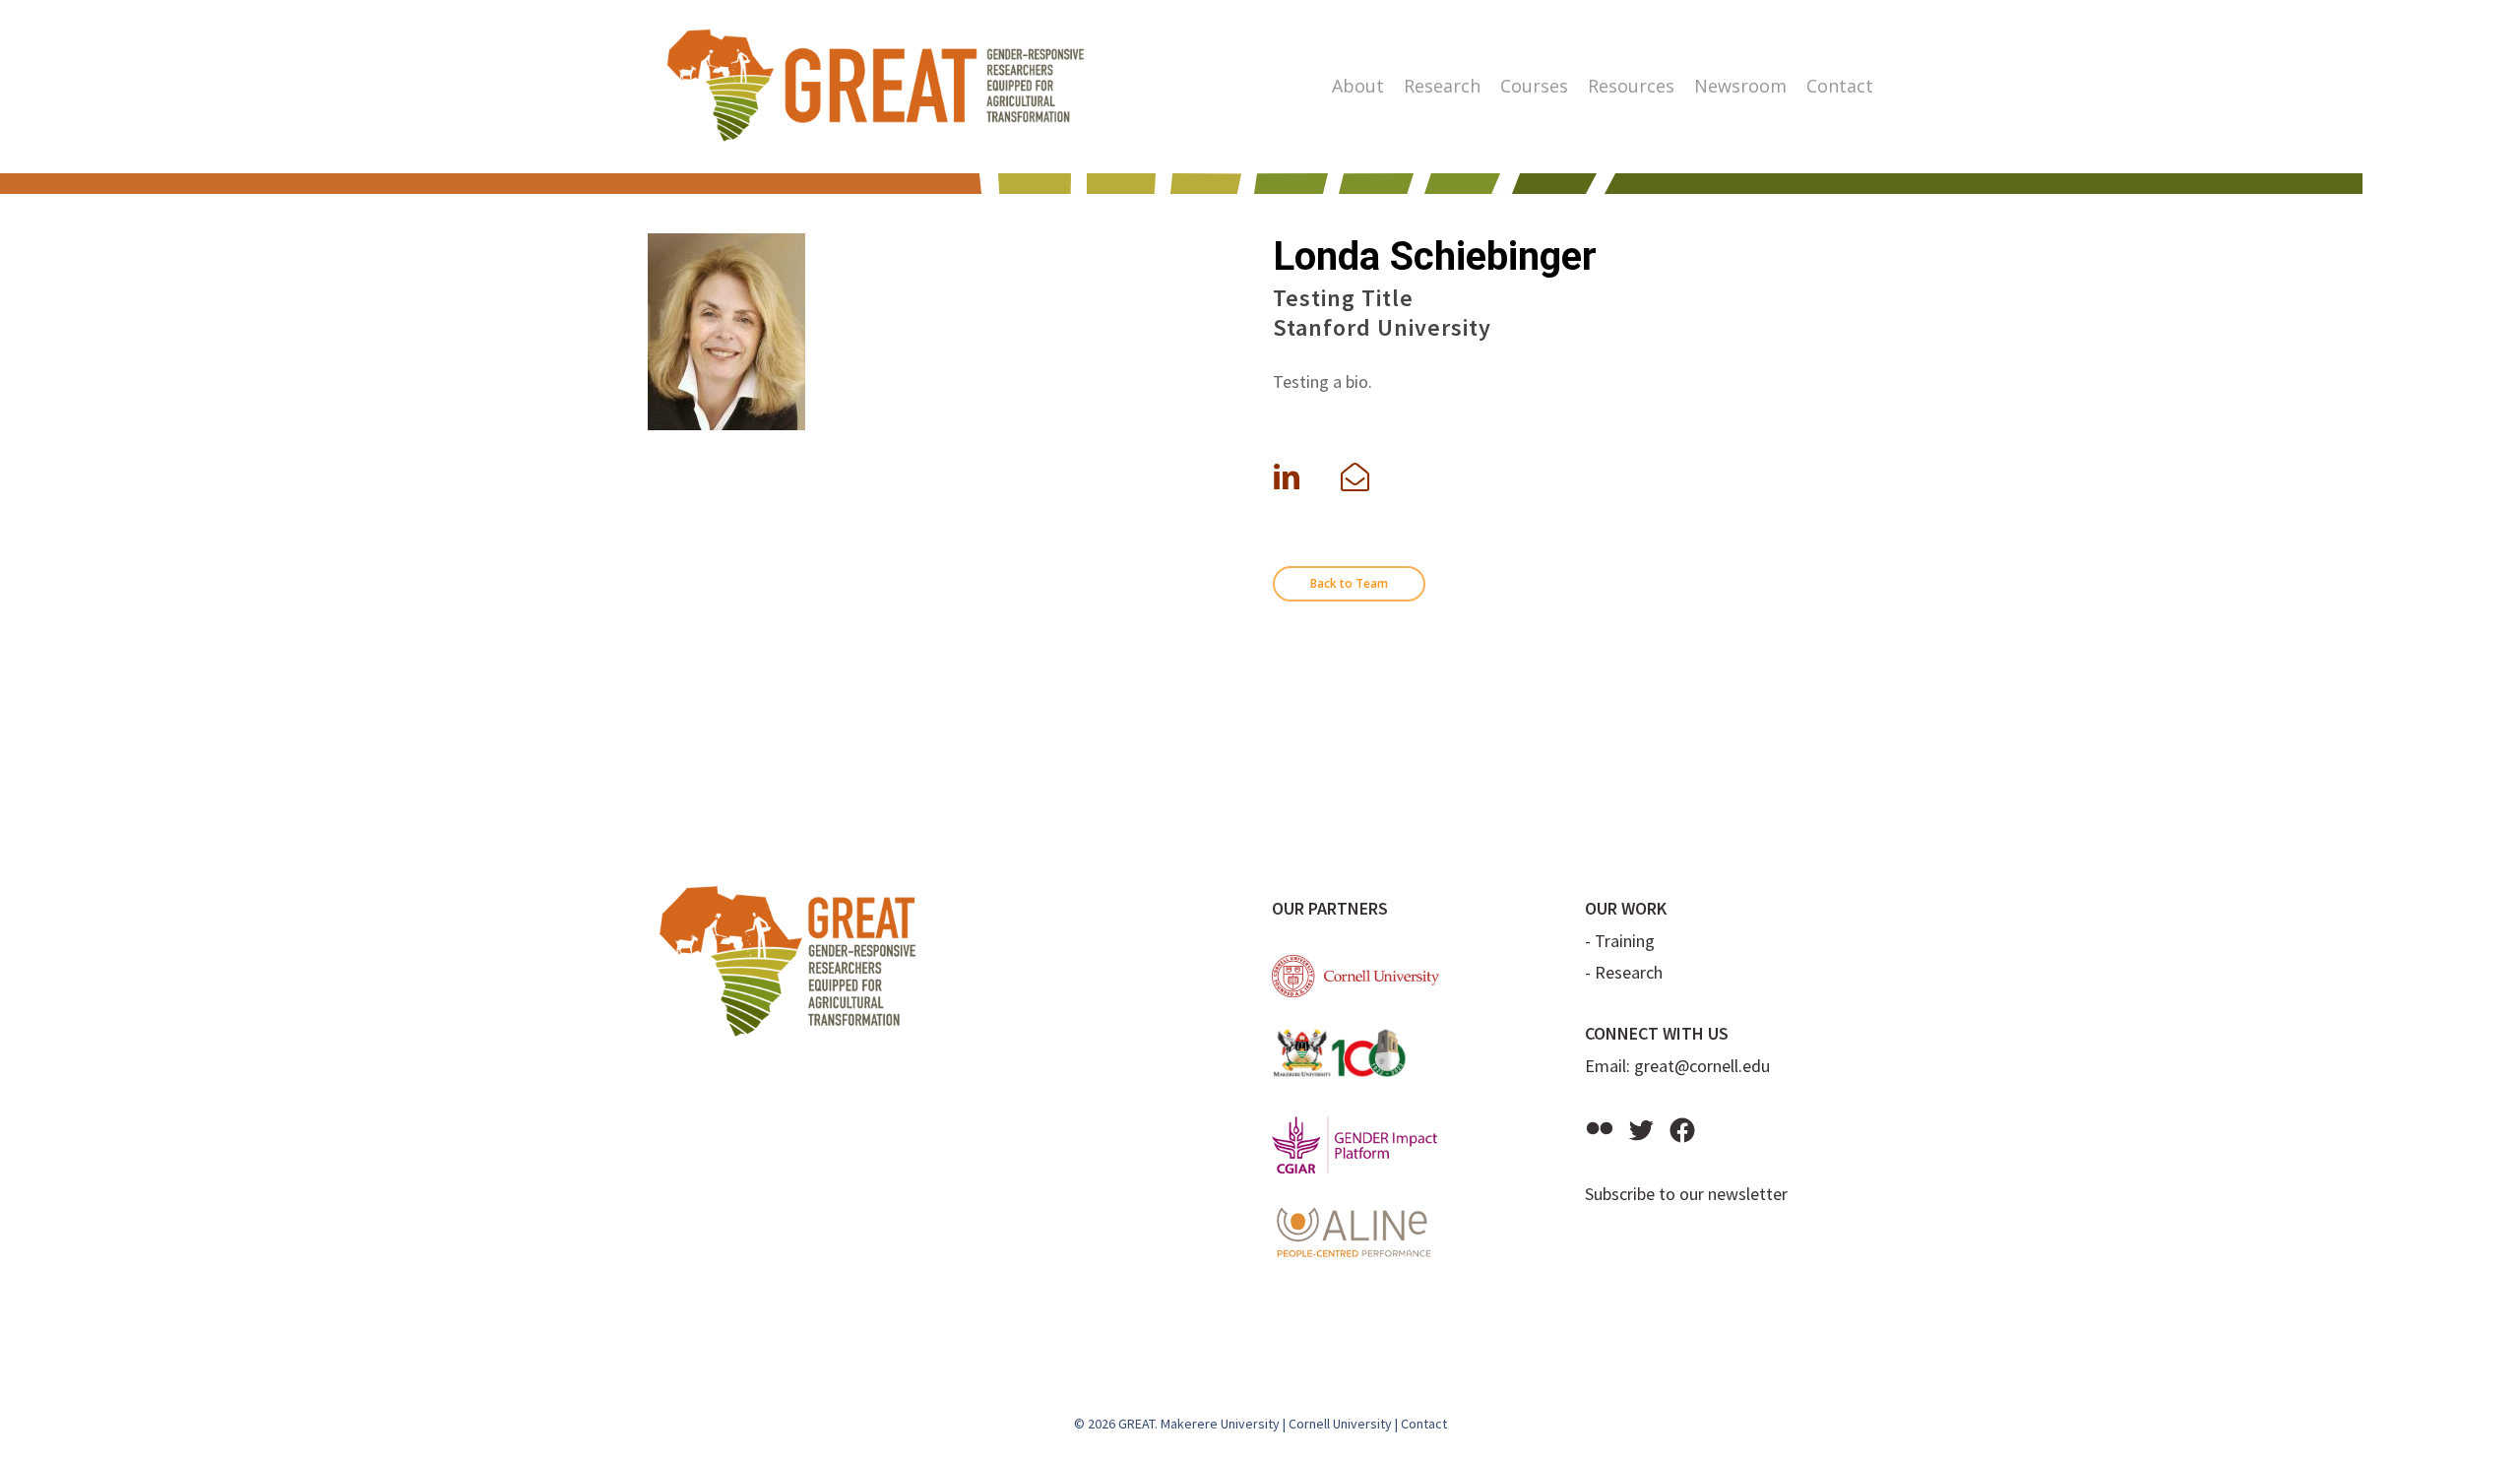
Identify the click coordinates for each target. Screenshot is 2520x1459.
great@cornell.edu (1702, 1066)
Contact (1424, 1424)
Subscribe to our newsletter (1686, 1194)
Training (1625, 941)
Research (1629, 972)
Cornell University (1340, 1424)
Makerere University (1220, 1424)
